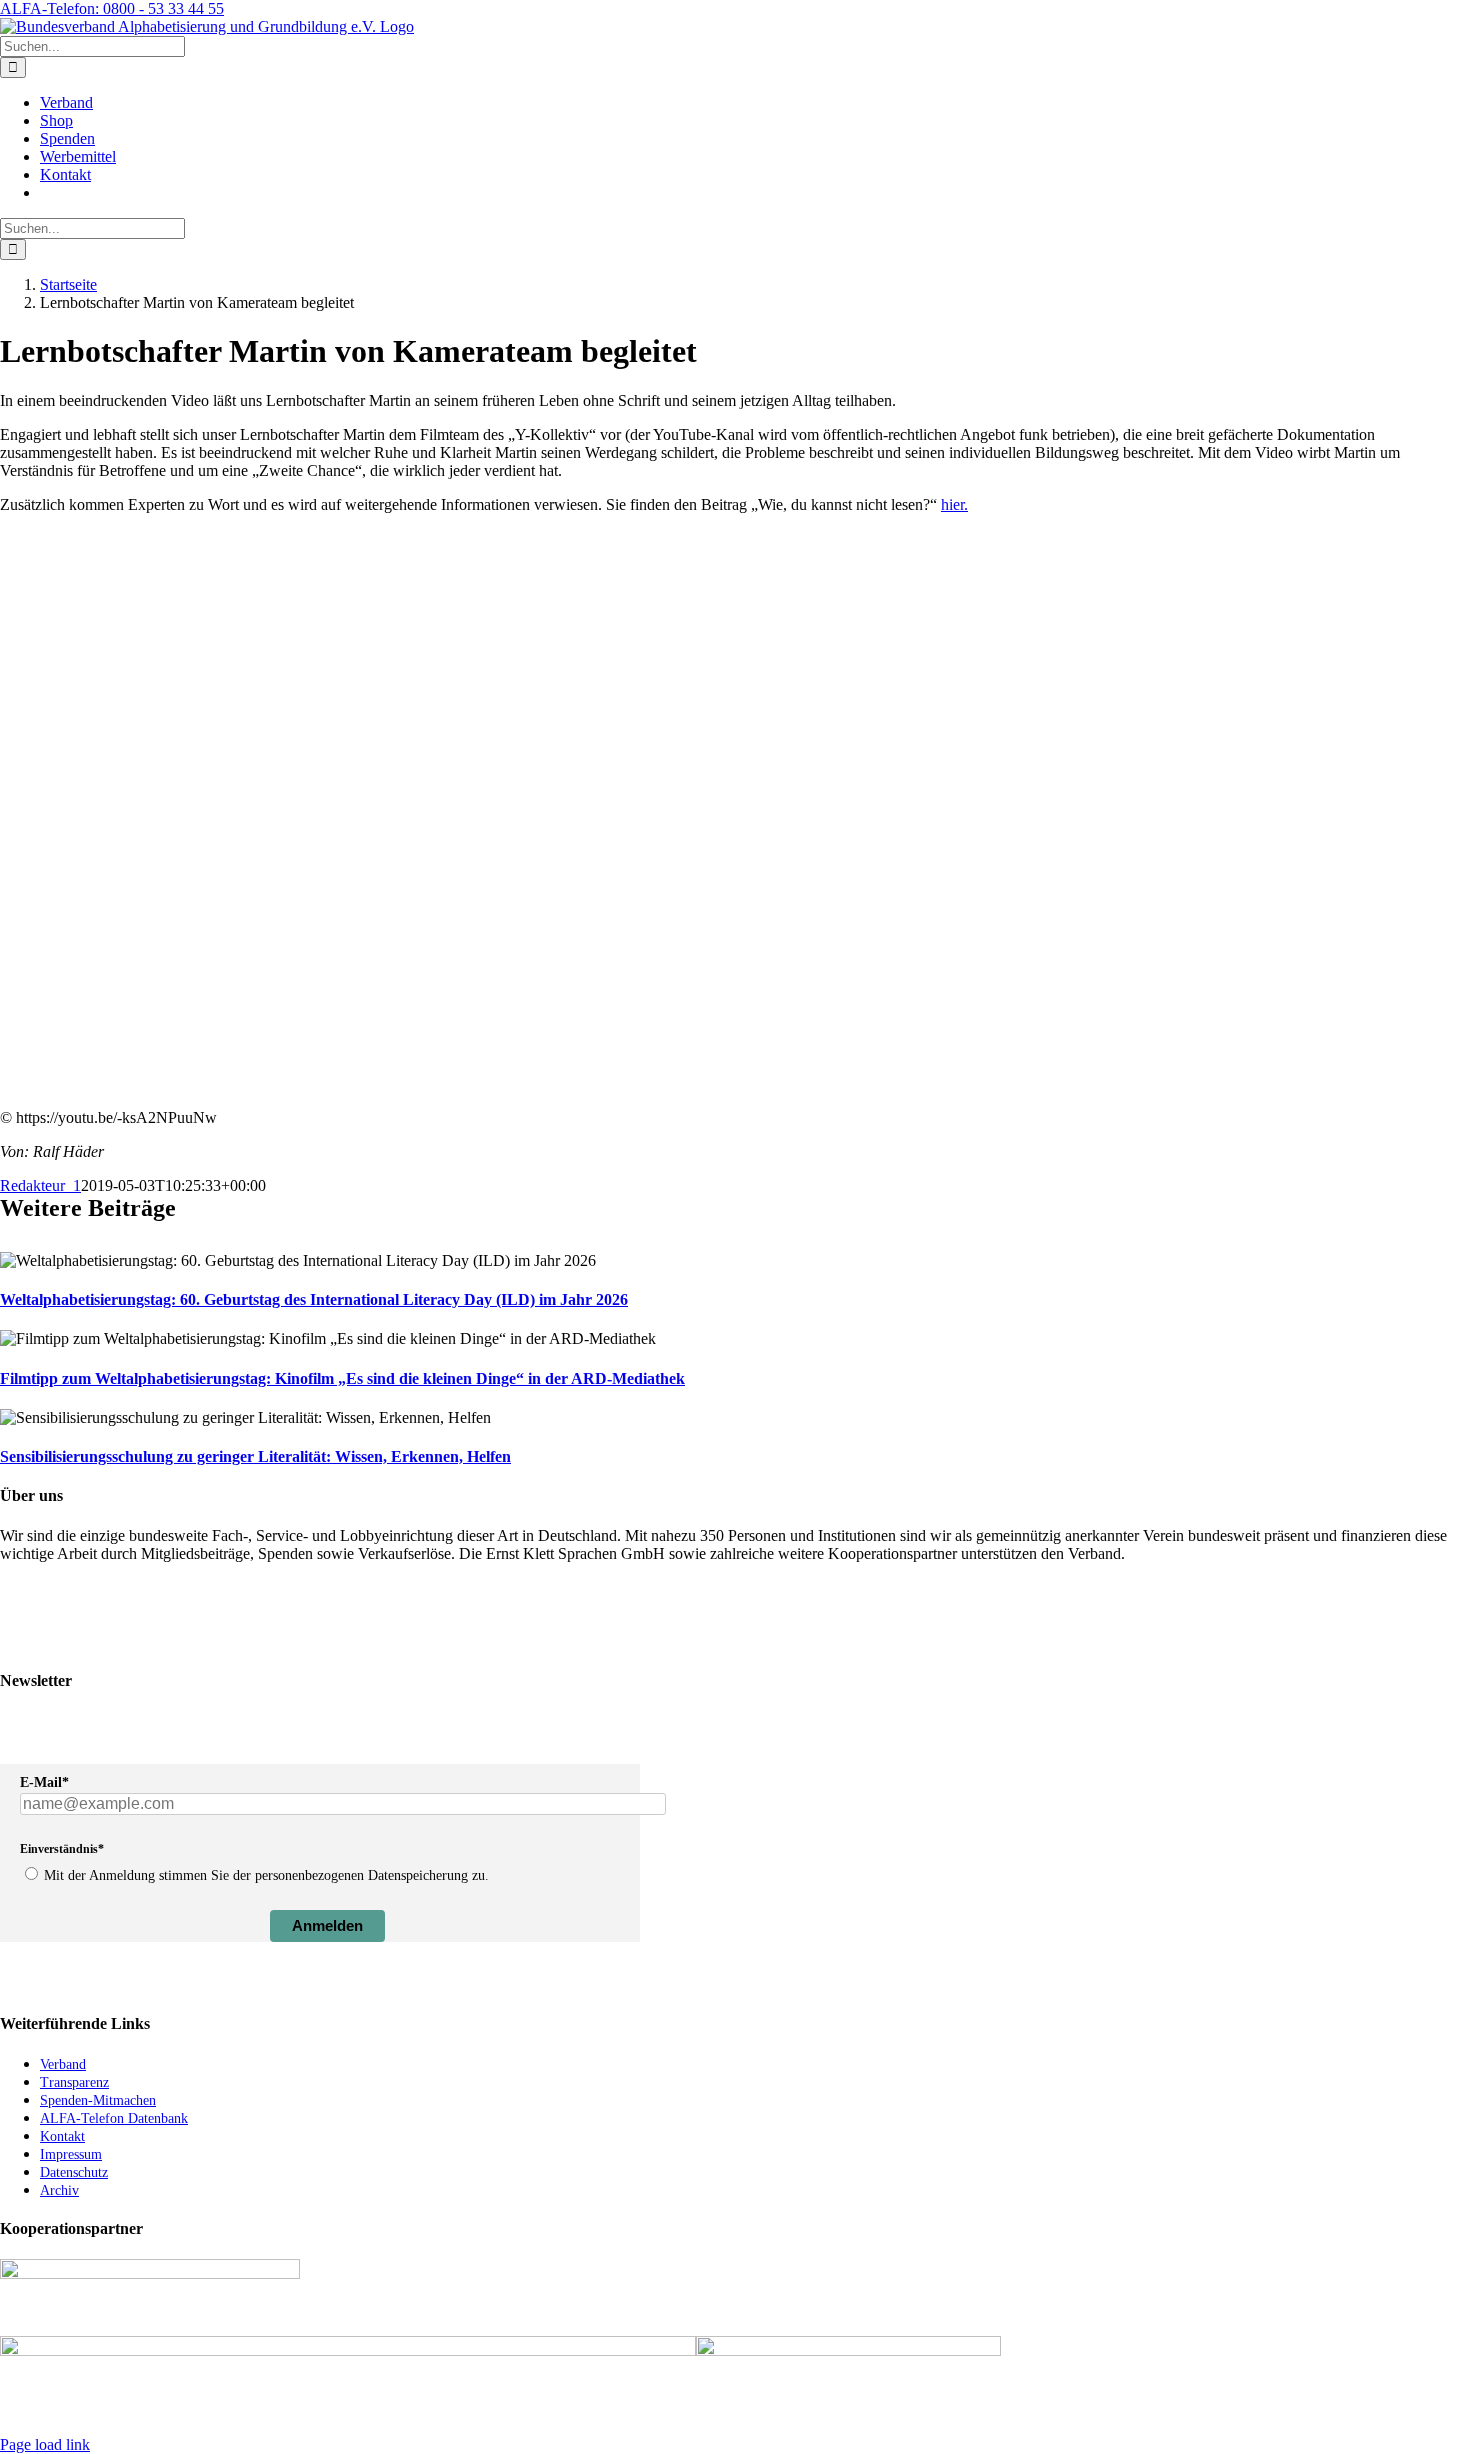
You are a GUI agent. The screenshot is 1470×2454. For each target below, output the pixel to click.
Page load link (45, 2444)
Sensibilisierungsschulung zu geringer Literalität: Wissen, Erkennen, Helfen (255, 1456)
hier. (954, 504)
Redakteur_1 (40, 1185)
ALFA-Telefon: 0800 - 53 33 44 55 (112, 8)
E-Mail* (44, 1782)
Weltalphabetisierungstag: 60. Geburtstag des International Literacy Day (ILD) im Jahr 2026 (314, 1299)
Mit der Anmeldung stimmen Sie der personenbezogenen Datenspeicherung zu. (266, 1875)
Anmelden (327, 1925)
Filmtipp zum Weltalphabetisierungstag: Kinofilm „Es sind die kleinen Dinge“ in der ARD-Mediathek (342, 1378)
